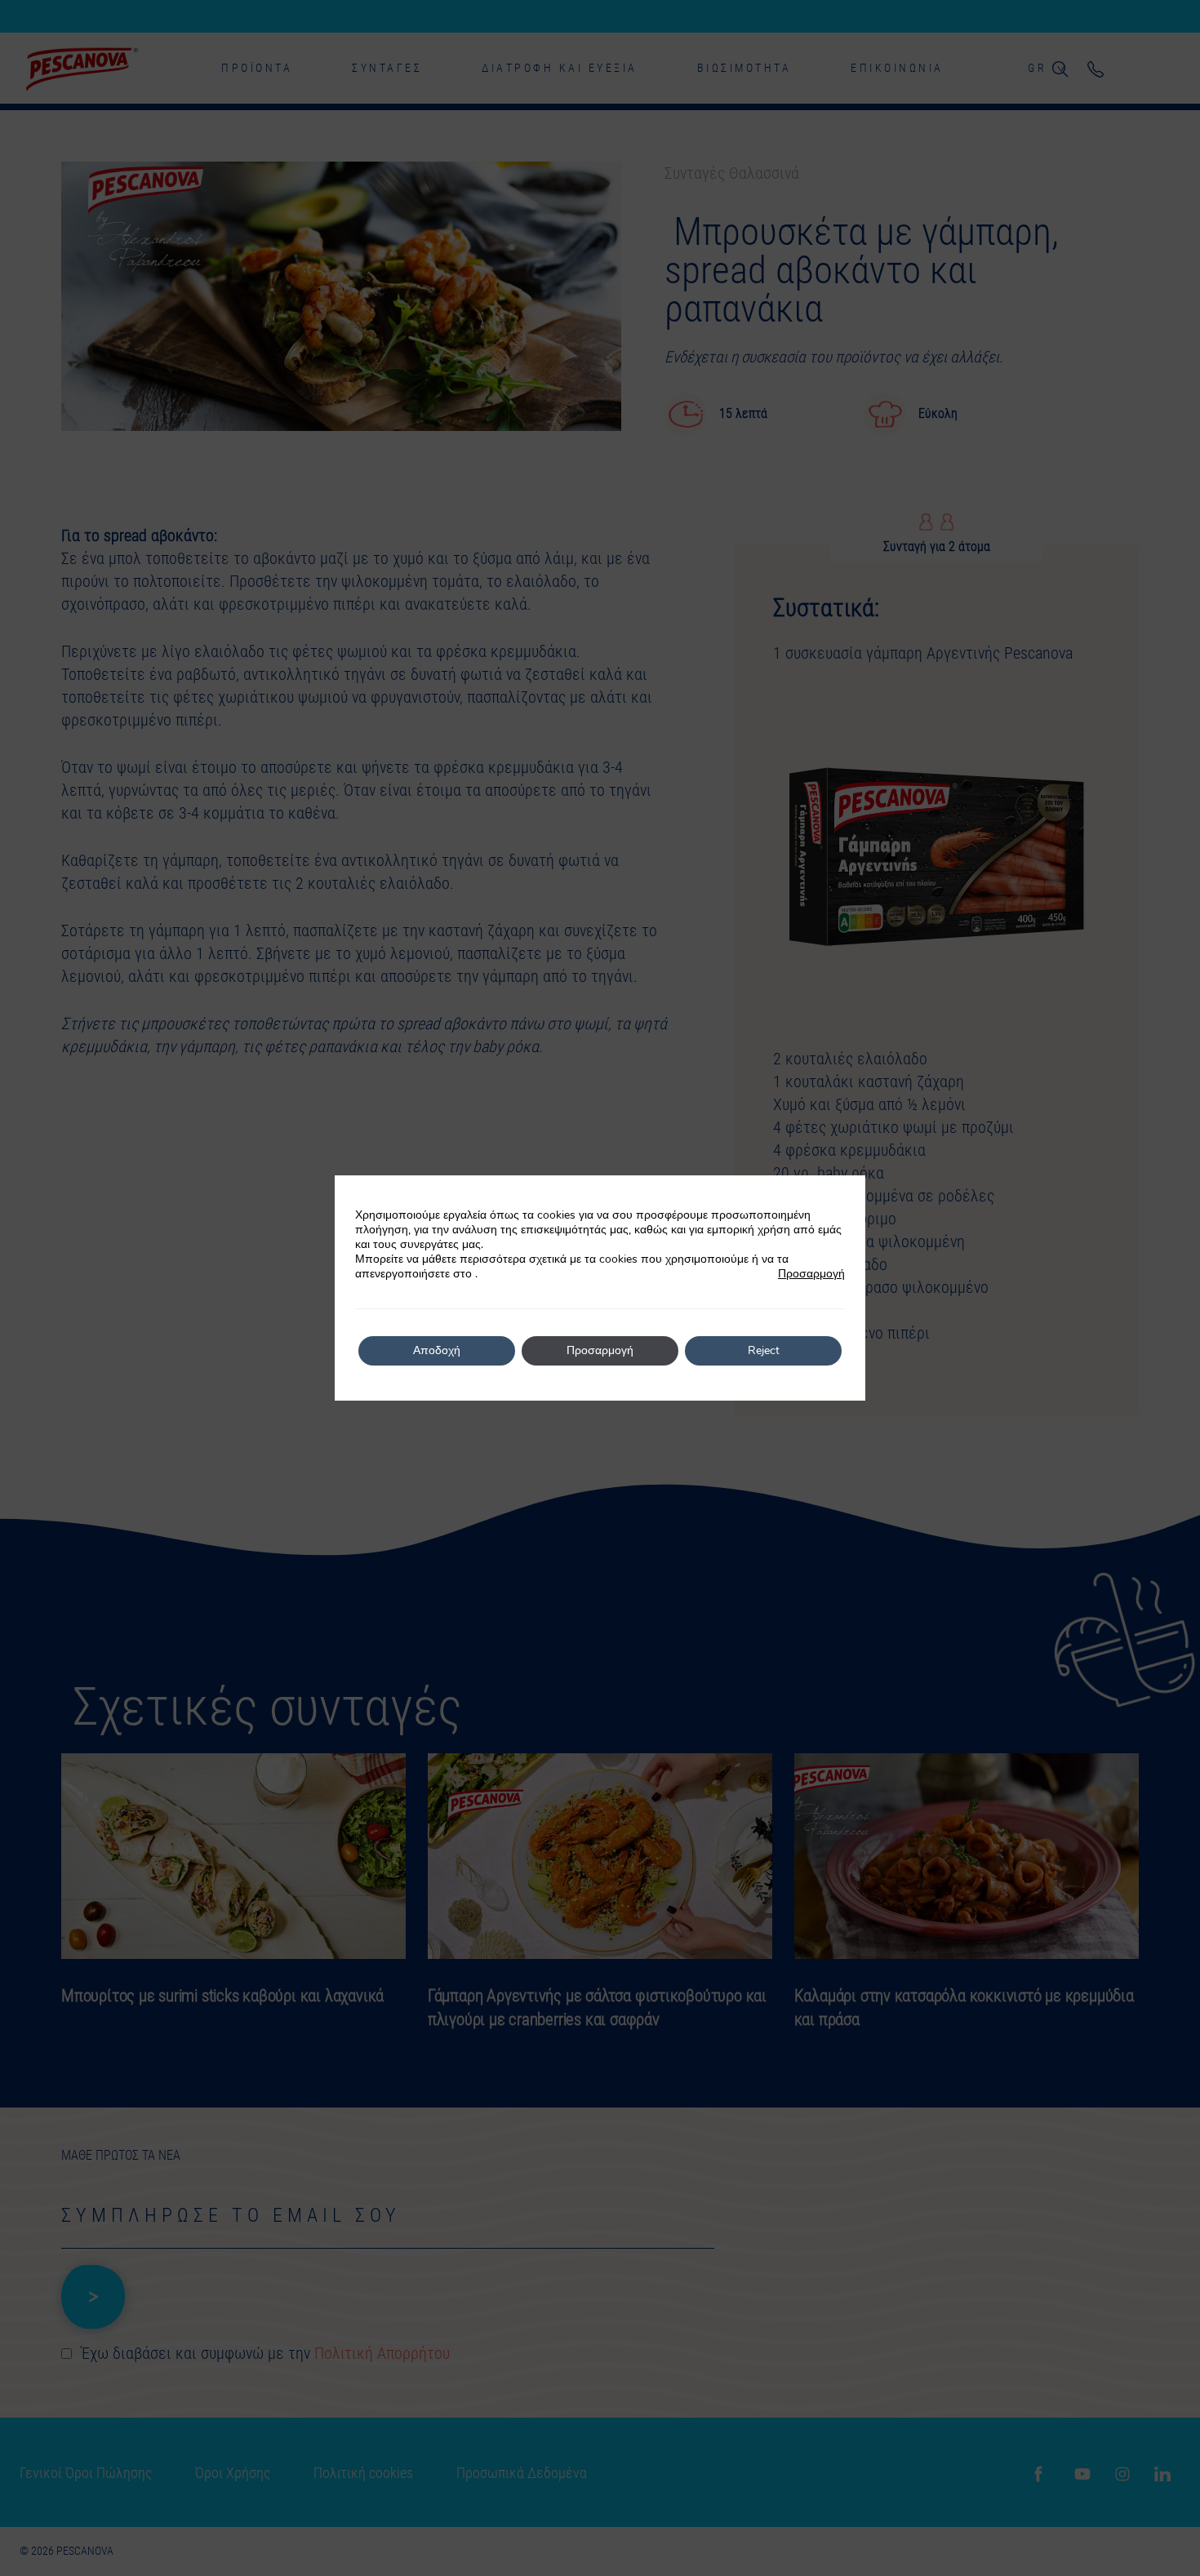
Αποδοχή (437, 1350)
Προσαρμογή (811, 1274)
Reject (764, 1350)
